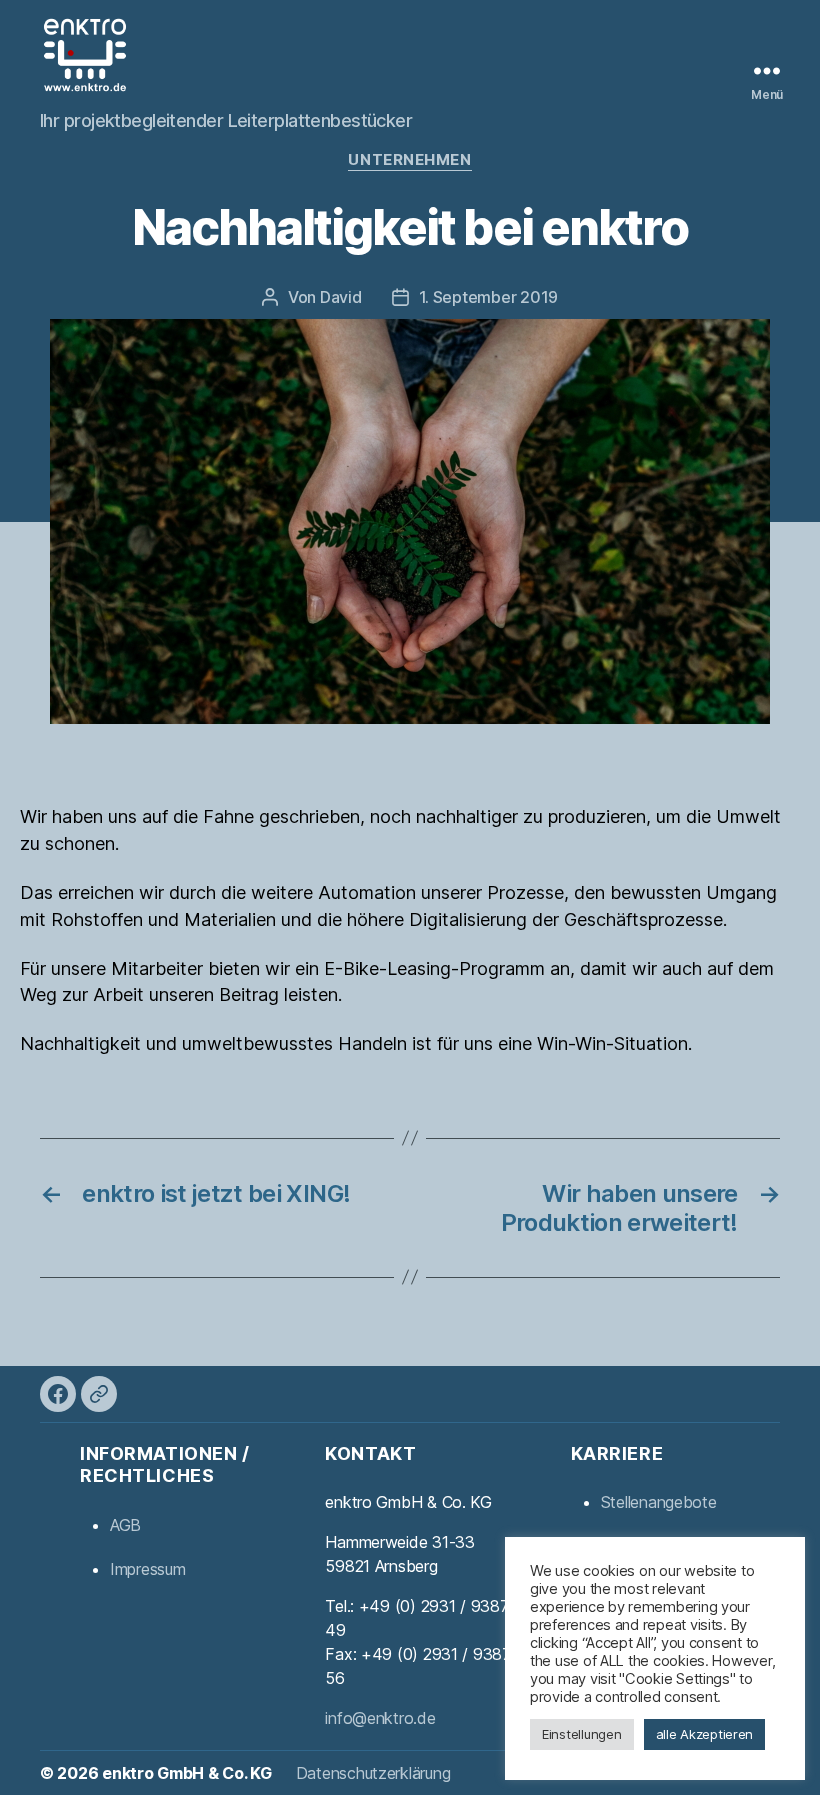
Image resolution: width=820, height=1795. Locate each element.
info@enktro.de (380, 1718)
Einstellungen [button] (582, 1734)
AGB (125, 1525)
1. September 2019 (488, 297)
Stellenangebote (659, 1502)
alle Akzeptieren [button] (705, 1734)
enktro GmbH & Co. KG (187, 1773)
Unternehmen (409, 160)
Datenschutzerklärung (373, 1773)
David (341, 297)
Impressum (148, 1569)
